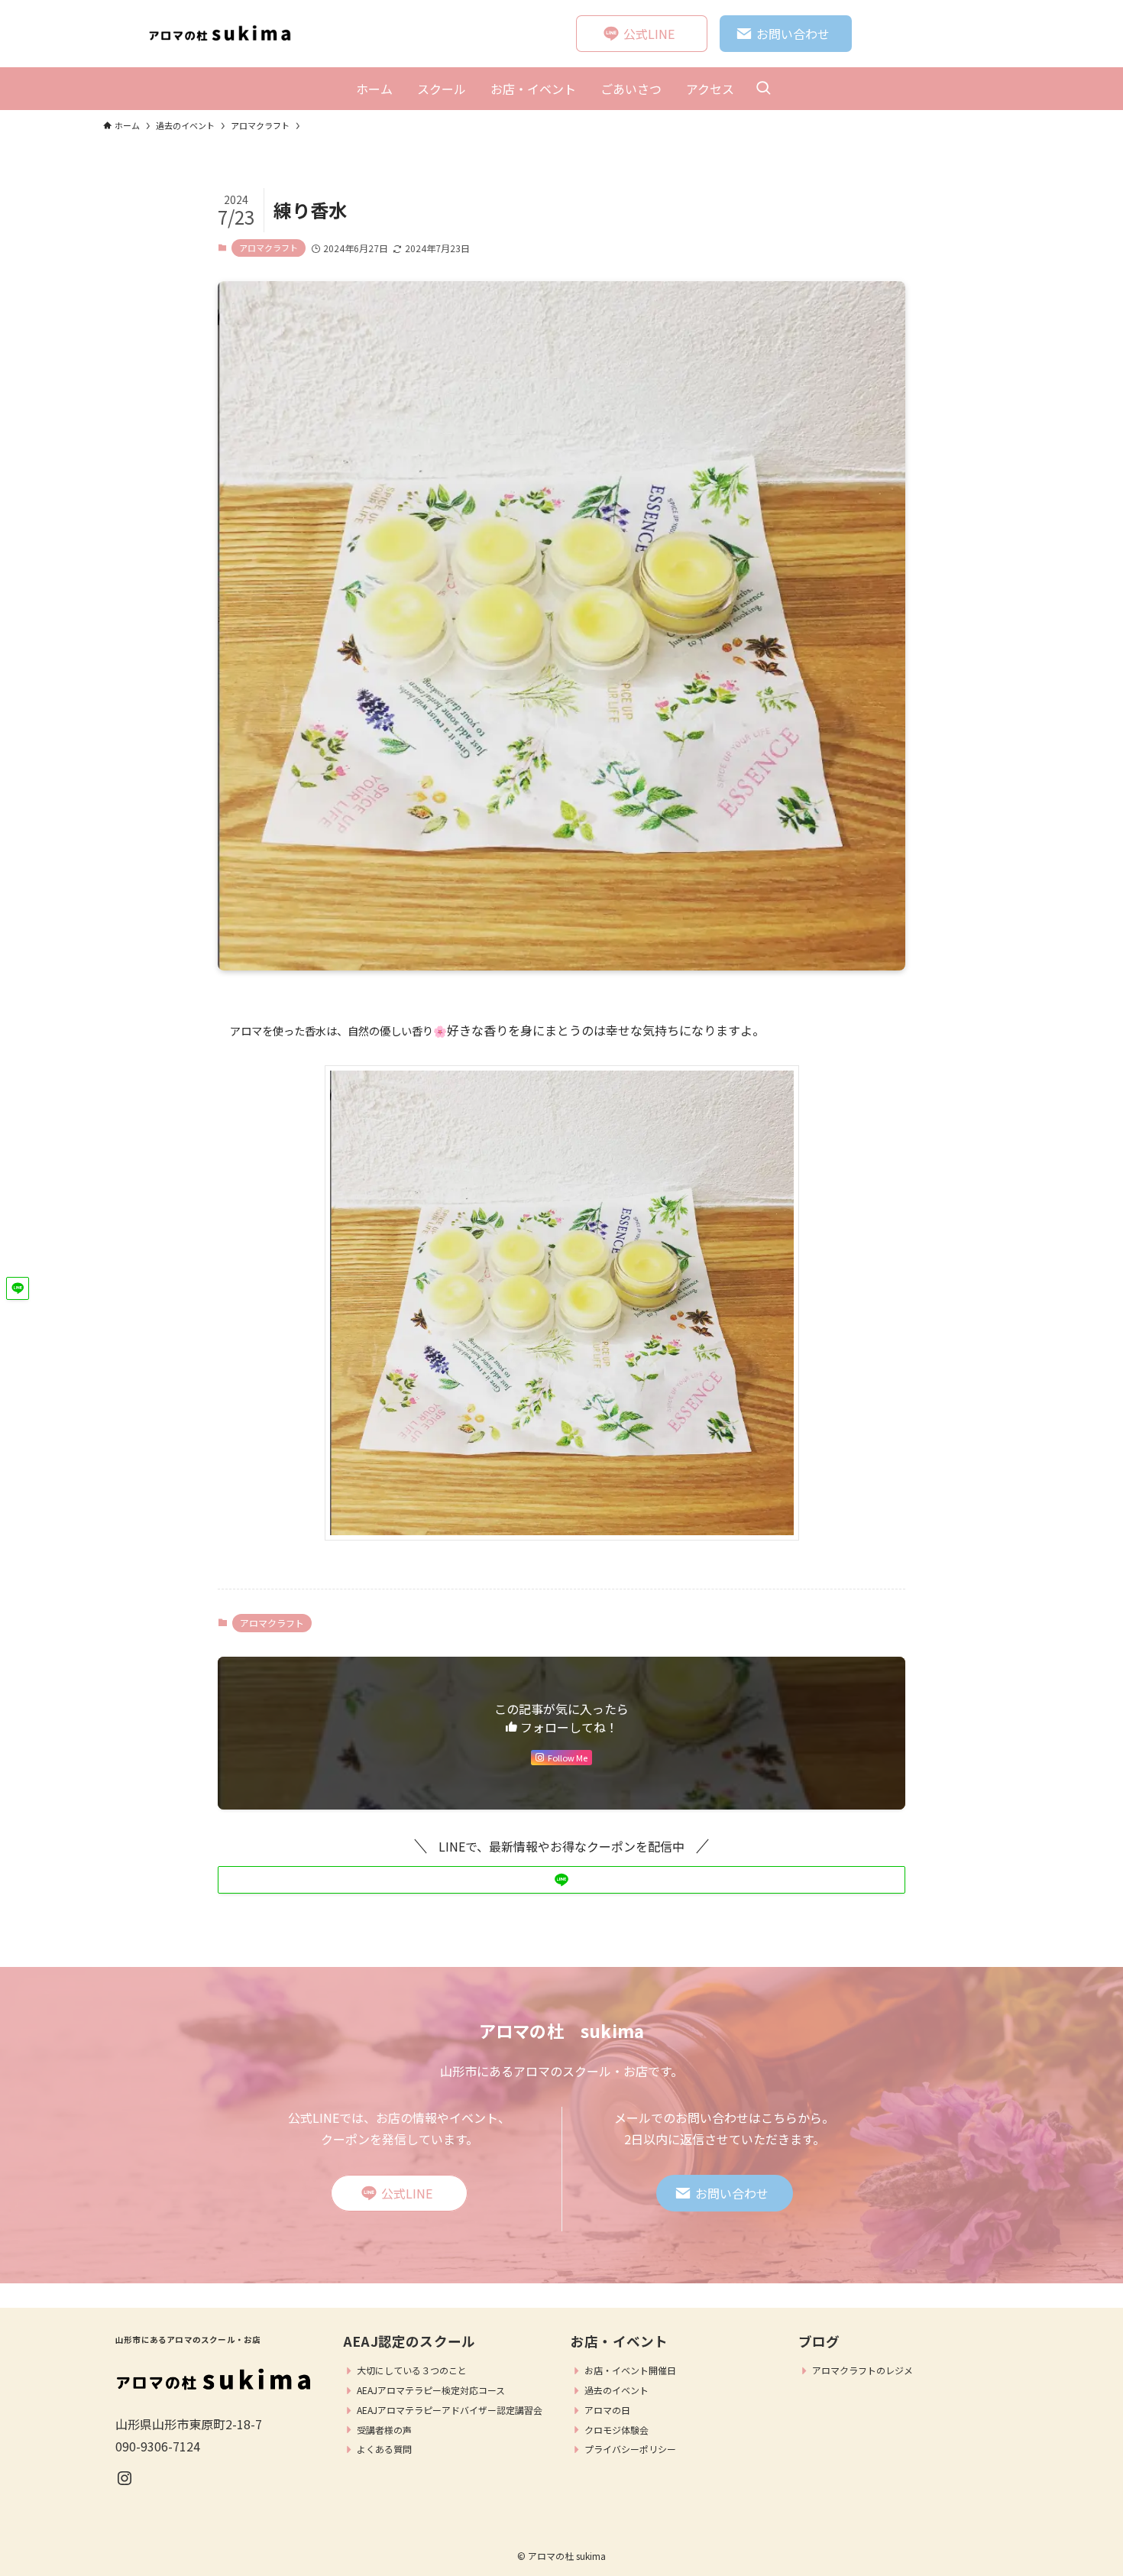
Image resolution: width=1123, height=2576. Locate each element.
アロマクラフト (269, 248)
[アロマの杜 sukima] (225, 34)
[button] (561, 1880)
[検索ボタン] (763, 89)
